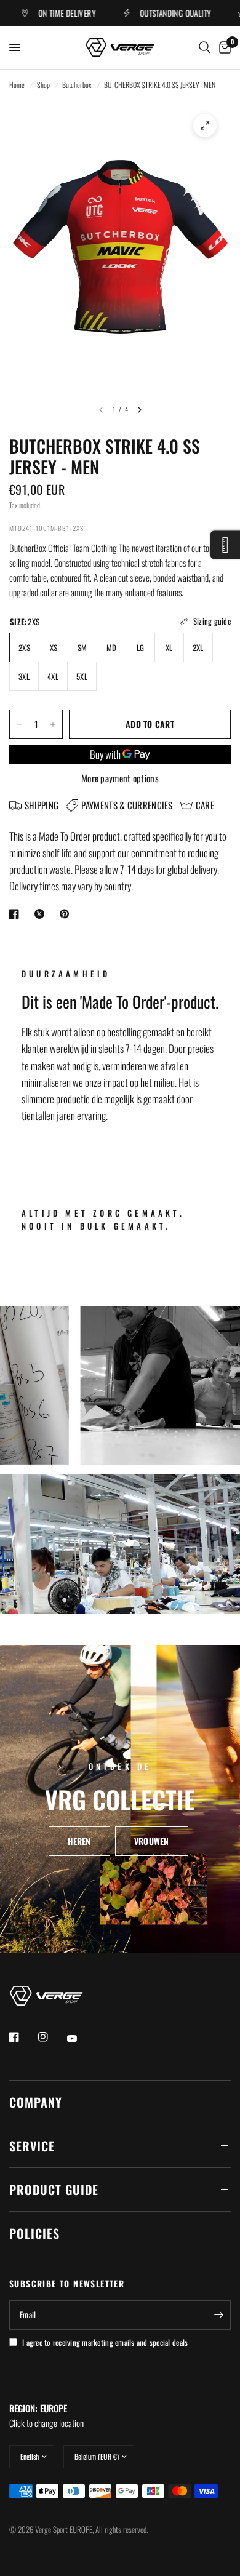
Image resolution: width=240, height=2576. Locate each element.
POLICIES (34, 2233)
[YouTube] (81, 2039)
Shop (43, 85)
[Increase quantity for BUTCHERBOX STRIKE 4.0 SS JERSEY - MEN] (53, 724)
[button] (79, 1841)
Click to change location (46, 2415)
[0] (223, 47)
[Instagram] (52, 2037)
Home (17, 85)
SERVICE (32, 2146)
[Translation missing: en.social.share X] (42, 914)
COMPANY (36, 2102)
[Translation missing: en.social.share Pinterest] (67, 914)
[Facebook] (23, 2037)
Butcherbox (77, 85)
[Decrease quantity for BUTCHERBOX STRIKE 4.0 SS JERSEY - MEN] (19, 724)
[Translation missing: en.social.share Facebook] (17, 914)
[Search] (205, 47)
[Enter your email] (218, 2315)
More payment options (120, 778)
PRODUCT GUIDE (54, 2190)
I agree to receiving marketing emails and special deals (105, 2342)
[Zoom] (205, 126)
